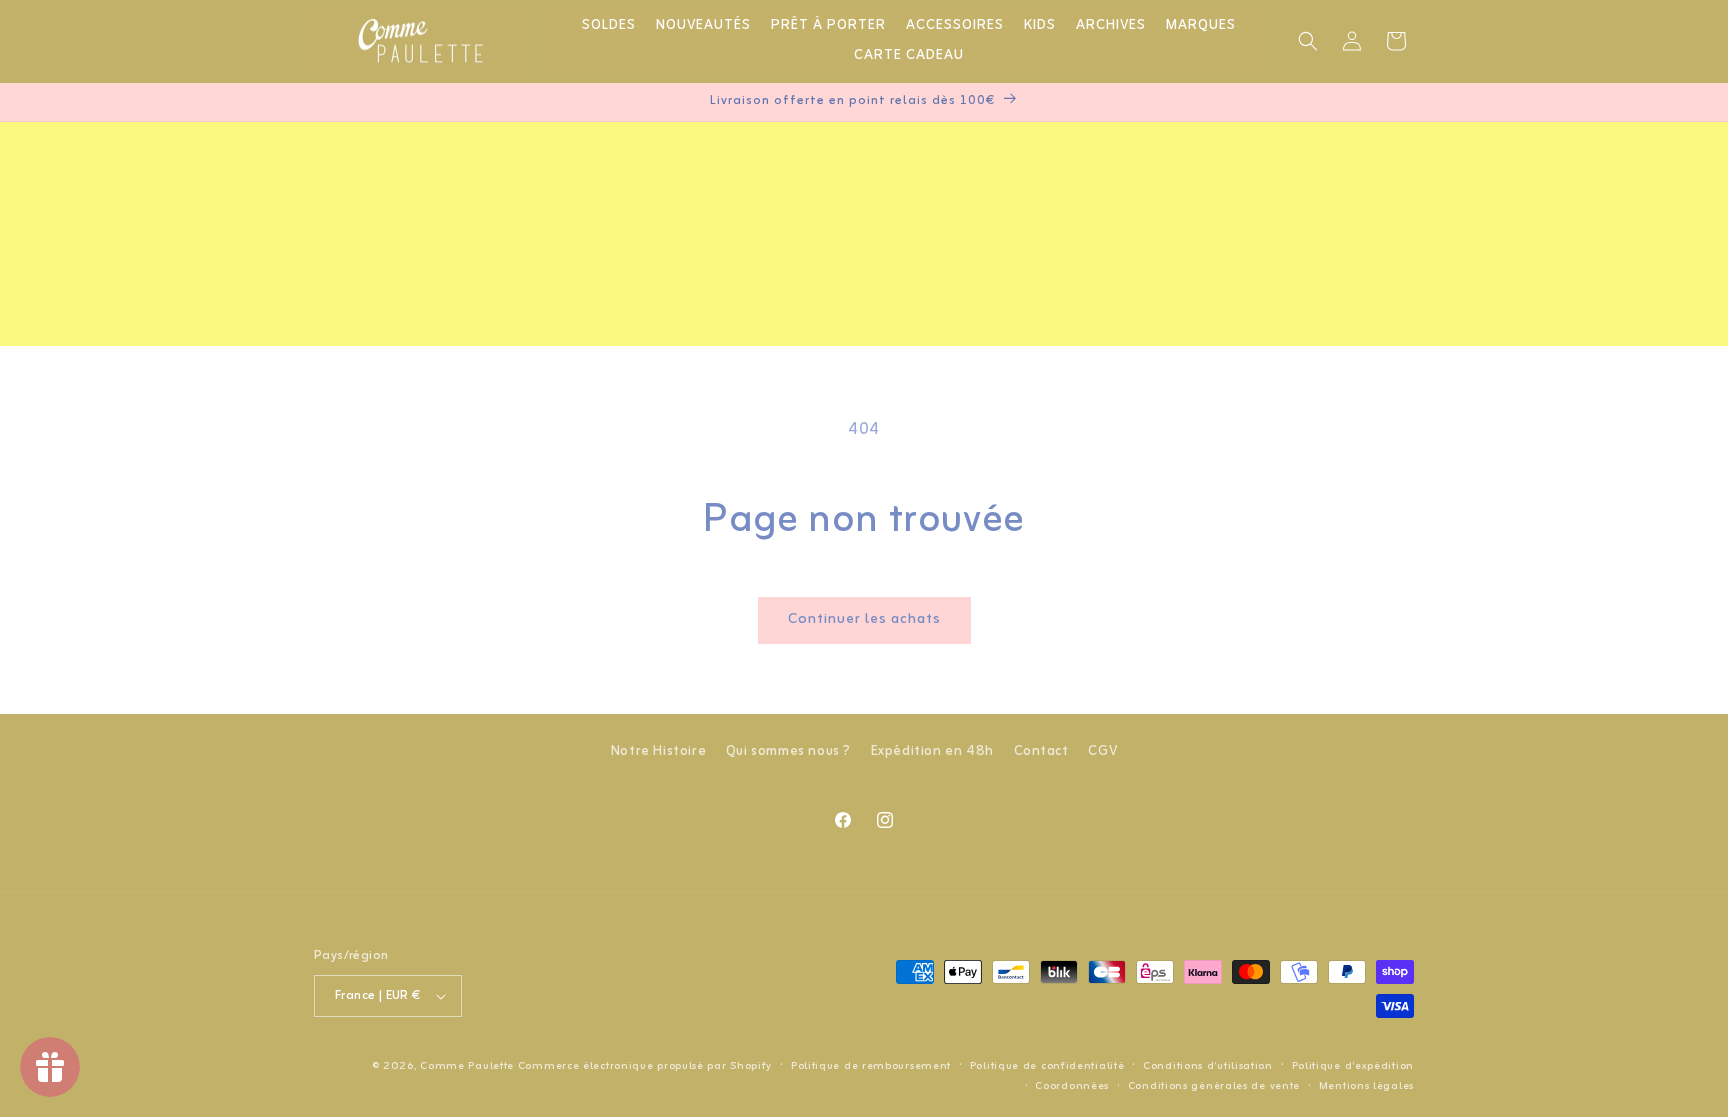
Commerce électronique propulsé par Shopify (645, 1066)
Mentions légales (1366, 1086)
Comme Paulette (467, 1066)
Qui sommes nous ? (788, 751)
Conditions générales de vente (1214, 1086)
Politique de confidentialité (1047, 1066)
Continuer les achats (864, 619)
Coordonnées (1072, 1086)
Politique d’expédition (1353, 1066)
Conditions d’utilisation (1208, 1066)
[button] (1308, 41)
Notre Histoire (658, 751)
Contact (1041, 751)
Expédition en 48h (932, 751)
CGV (1102, 751)
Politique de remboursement (871, 1066)
